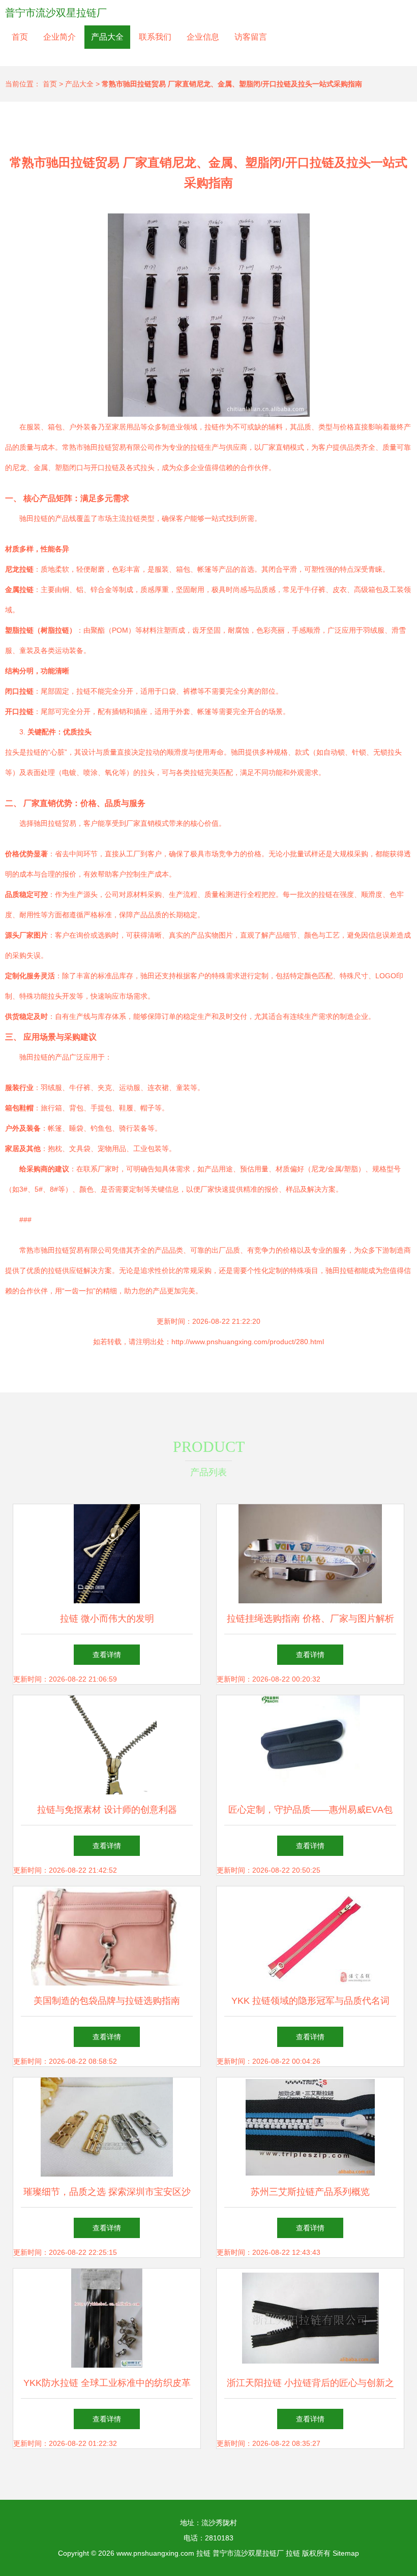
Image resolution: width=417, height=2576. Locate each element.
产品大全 (107, 37)
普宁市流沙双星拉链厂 (56, 13)
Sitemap (346, 2553)
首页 (20, 37)
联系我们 (155, 37)
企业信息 (203, 37)
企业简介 (59, 37)
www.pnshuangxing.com (155, 2553)
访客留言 (251, 37)
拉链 (203, 2553)
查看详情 (107, 1655)
